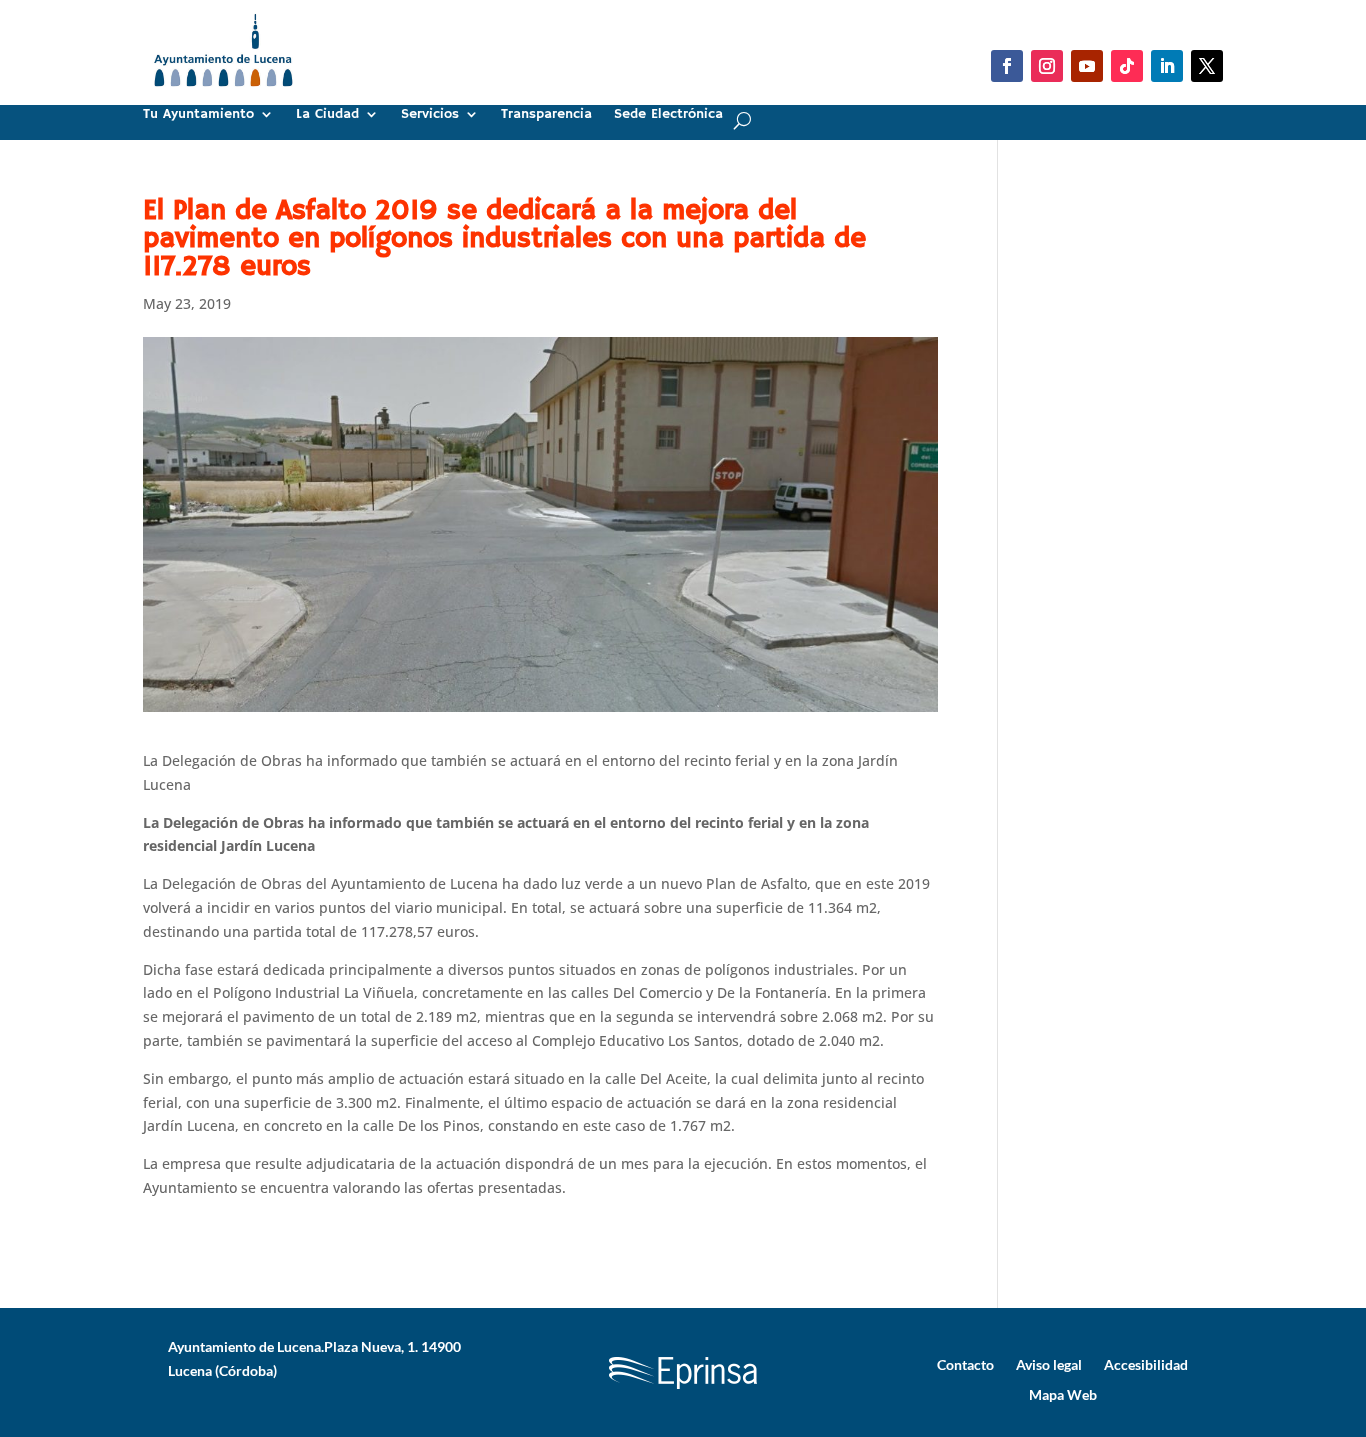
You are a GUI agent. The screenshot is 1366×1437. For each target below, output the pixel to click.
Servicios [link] (430, 115)
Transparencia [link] (546, 115)
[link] (223, 94)
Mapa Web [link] (1063, 1394)
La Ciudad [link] (327, 115)
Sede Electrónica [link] (668, 115)
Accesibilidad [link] (1146, 1364)
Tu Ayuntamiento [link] (198, 115)
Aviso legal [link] (1049, 1364)
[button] (1007, 66)
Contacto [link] (965, 1364)
